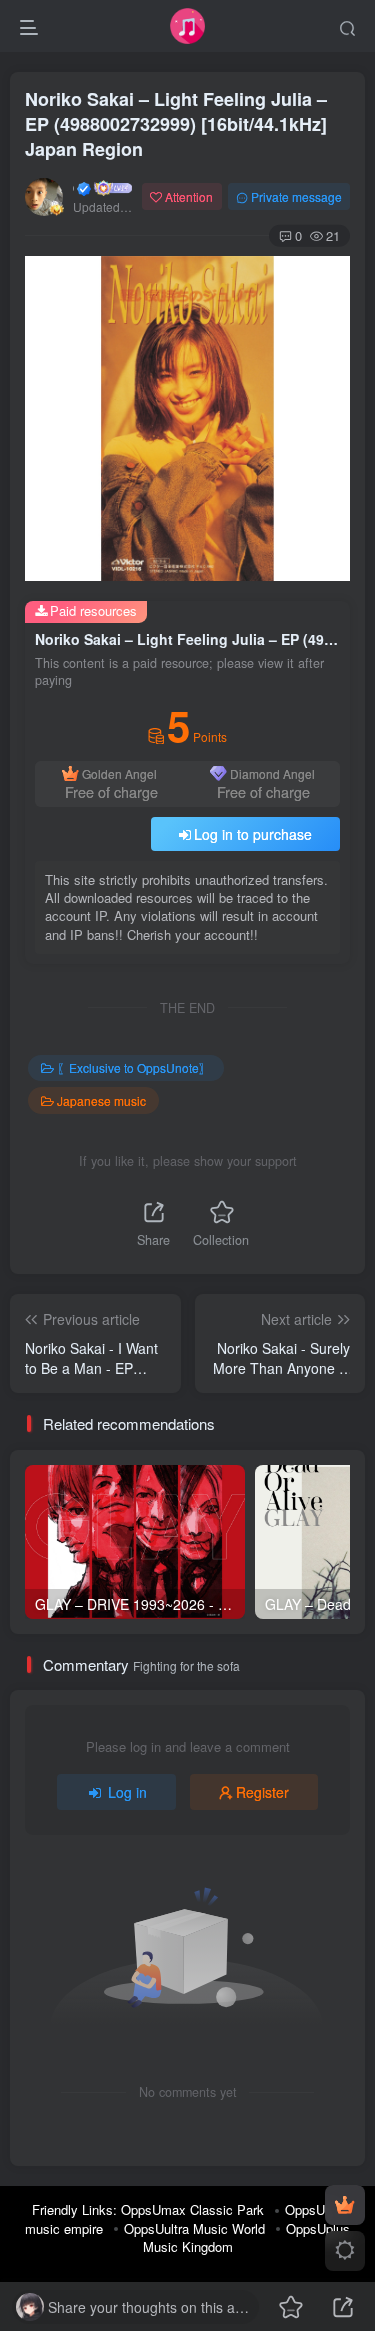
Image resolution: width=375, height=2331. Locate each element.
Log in (127, 1792)
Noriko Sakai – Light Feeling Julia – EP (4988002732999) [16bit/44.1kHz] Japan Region (176, 124)
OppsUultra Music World (194, 2228)
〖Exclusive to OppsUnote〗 (134, 1067)
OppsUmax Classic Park (192, 2209)
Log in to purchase (253, 834)
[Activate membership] (345, 2205)
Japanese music (101, 1100)
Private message (296, 196)
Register (262, 1792)
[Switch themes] (345, 2251)
